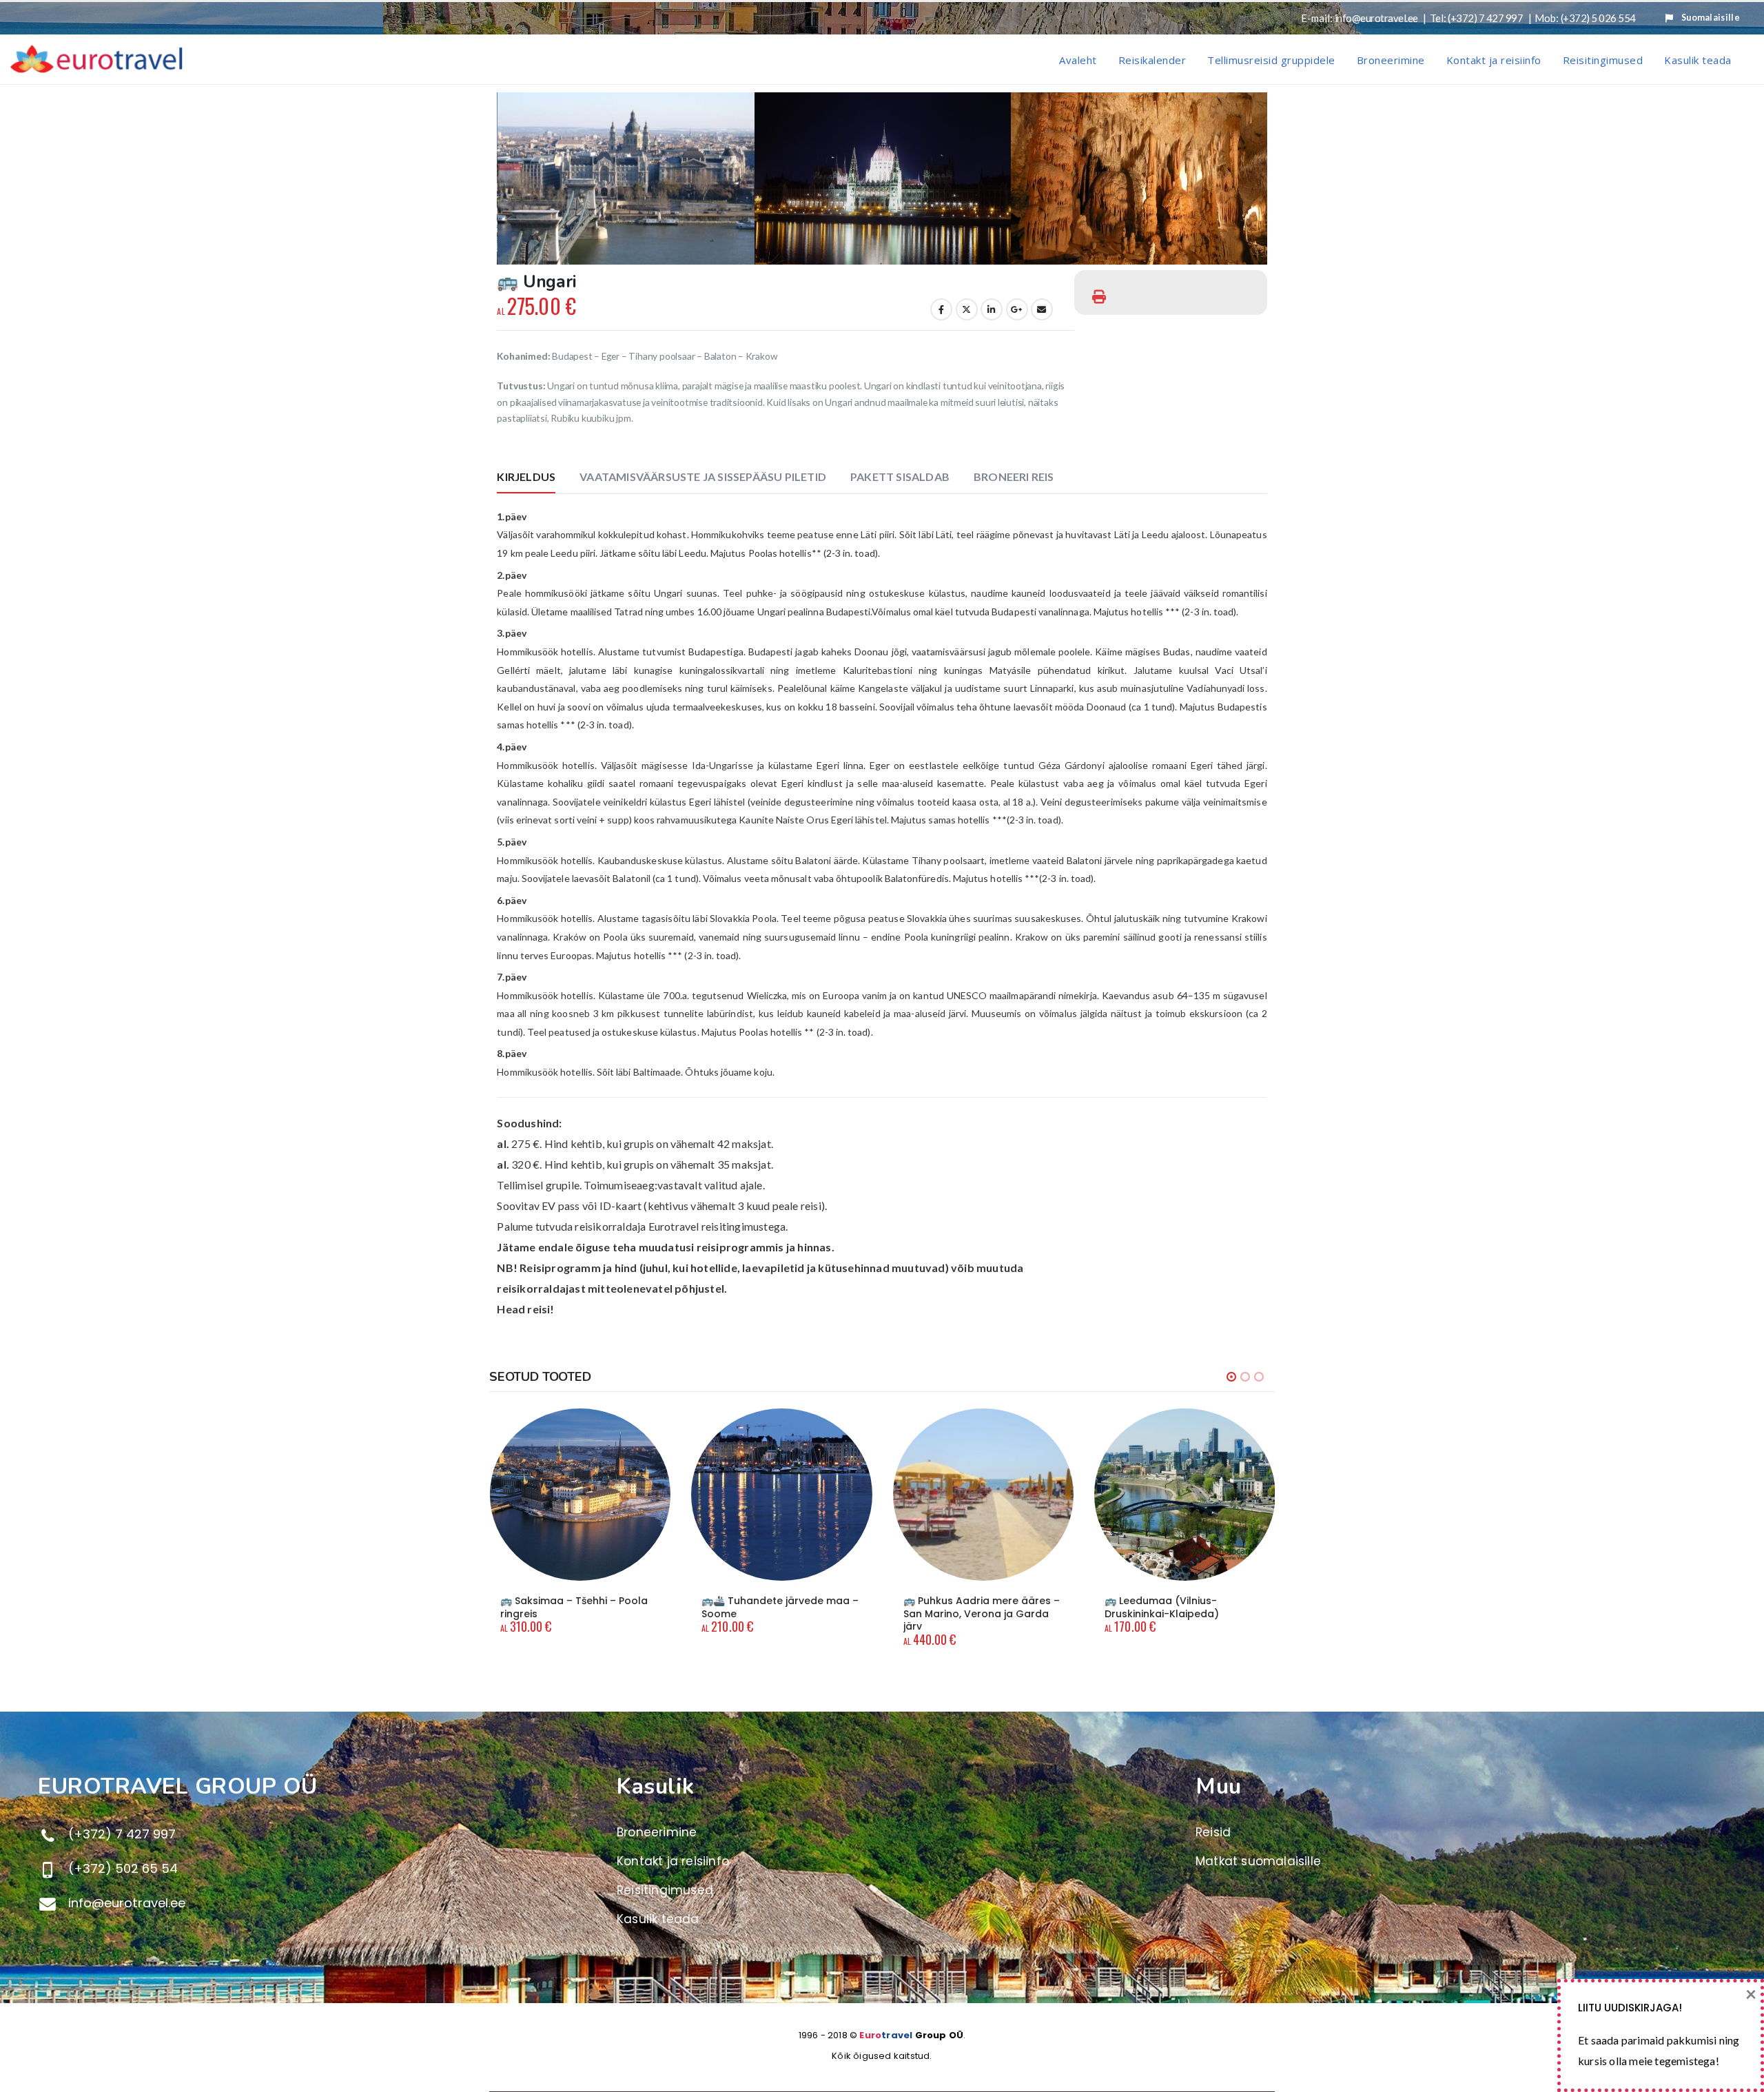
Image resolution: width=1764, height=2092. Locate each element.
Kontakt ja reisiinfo (1494, 60)
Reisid (1213, 1832)
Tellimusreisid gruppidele (1271, 60)
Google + (1017, 309)
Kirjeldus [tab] (526, 476)
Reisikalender (1152, 60)
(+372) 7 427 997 (1485, 18)
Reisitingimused (1603, 60)
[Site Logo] (96, 59)
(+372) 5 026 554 (1598, 18)
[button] (500, 178)
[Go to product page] (581, 1495)
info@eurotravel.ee (1376, 18)
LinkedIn (992, 309)
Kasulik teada (1698, 60)
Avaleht (1078, 60)
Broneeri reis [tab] (1014, 476)
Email (1042, 309)
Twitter (967, 309)
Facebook (941, 309)
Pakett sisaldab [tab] (900, 476)
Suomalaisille (1711, 18)
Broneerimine (1391, 60)
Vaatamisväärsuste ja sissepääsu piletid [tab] (703, 476)
